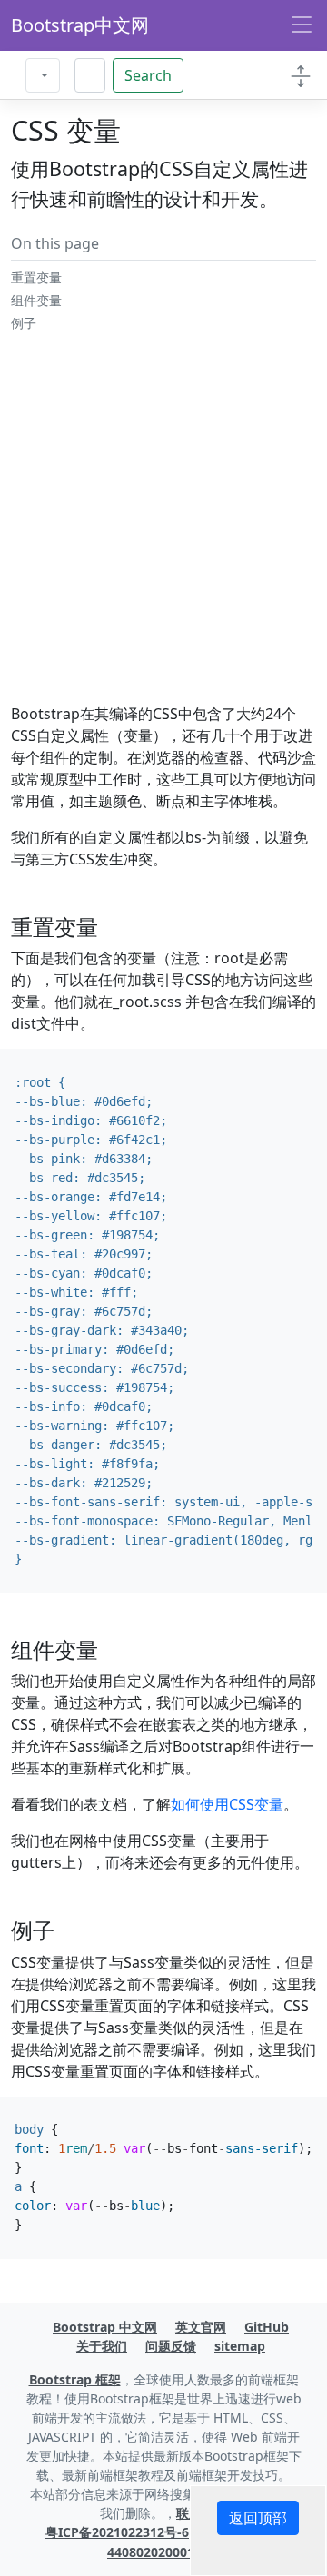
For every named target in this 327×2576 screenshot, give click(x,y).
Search (148, 75)
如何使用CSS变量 (227, 1804)
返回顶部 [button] (258, 2518)
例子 (24, 323)
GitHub (267, 2327)
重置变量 (36, 277)
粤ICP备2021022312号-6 (117, 2532)
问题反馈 (171, 2346)
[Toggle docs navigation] (301, 75)
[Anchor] (109, 927)
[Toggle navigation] (302, 25)
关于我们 (102, 2346)
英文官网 (201, 2327)
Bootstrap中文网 (80, 25)
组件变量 (36, 300)
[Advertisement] (163, 539)
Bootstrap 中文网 (105, 2327)
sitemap (240, 2346)
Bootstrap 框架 (75, 2379)
